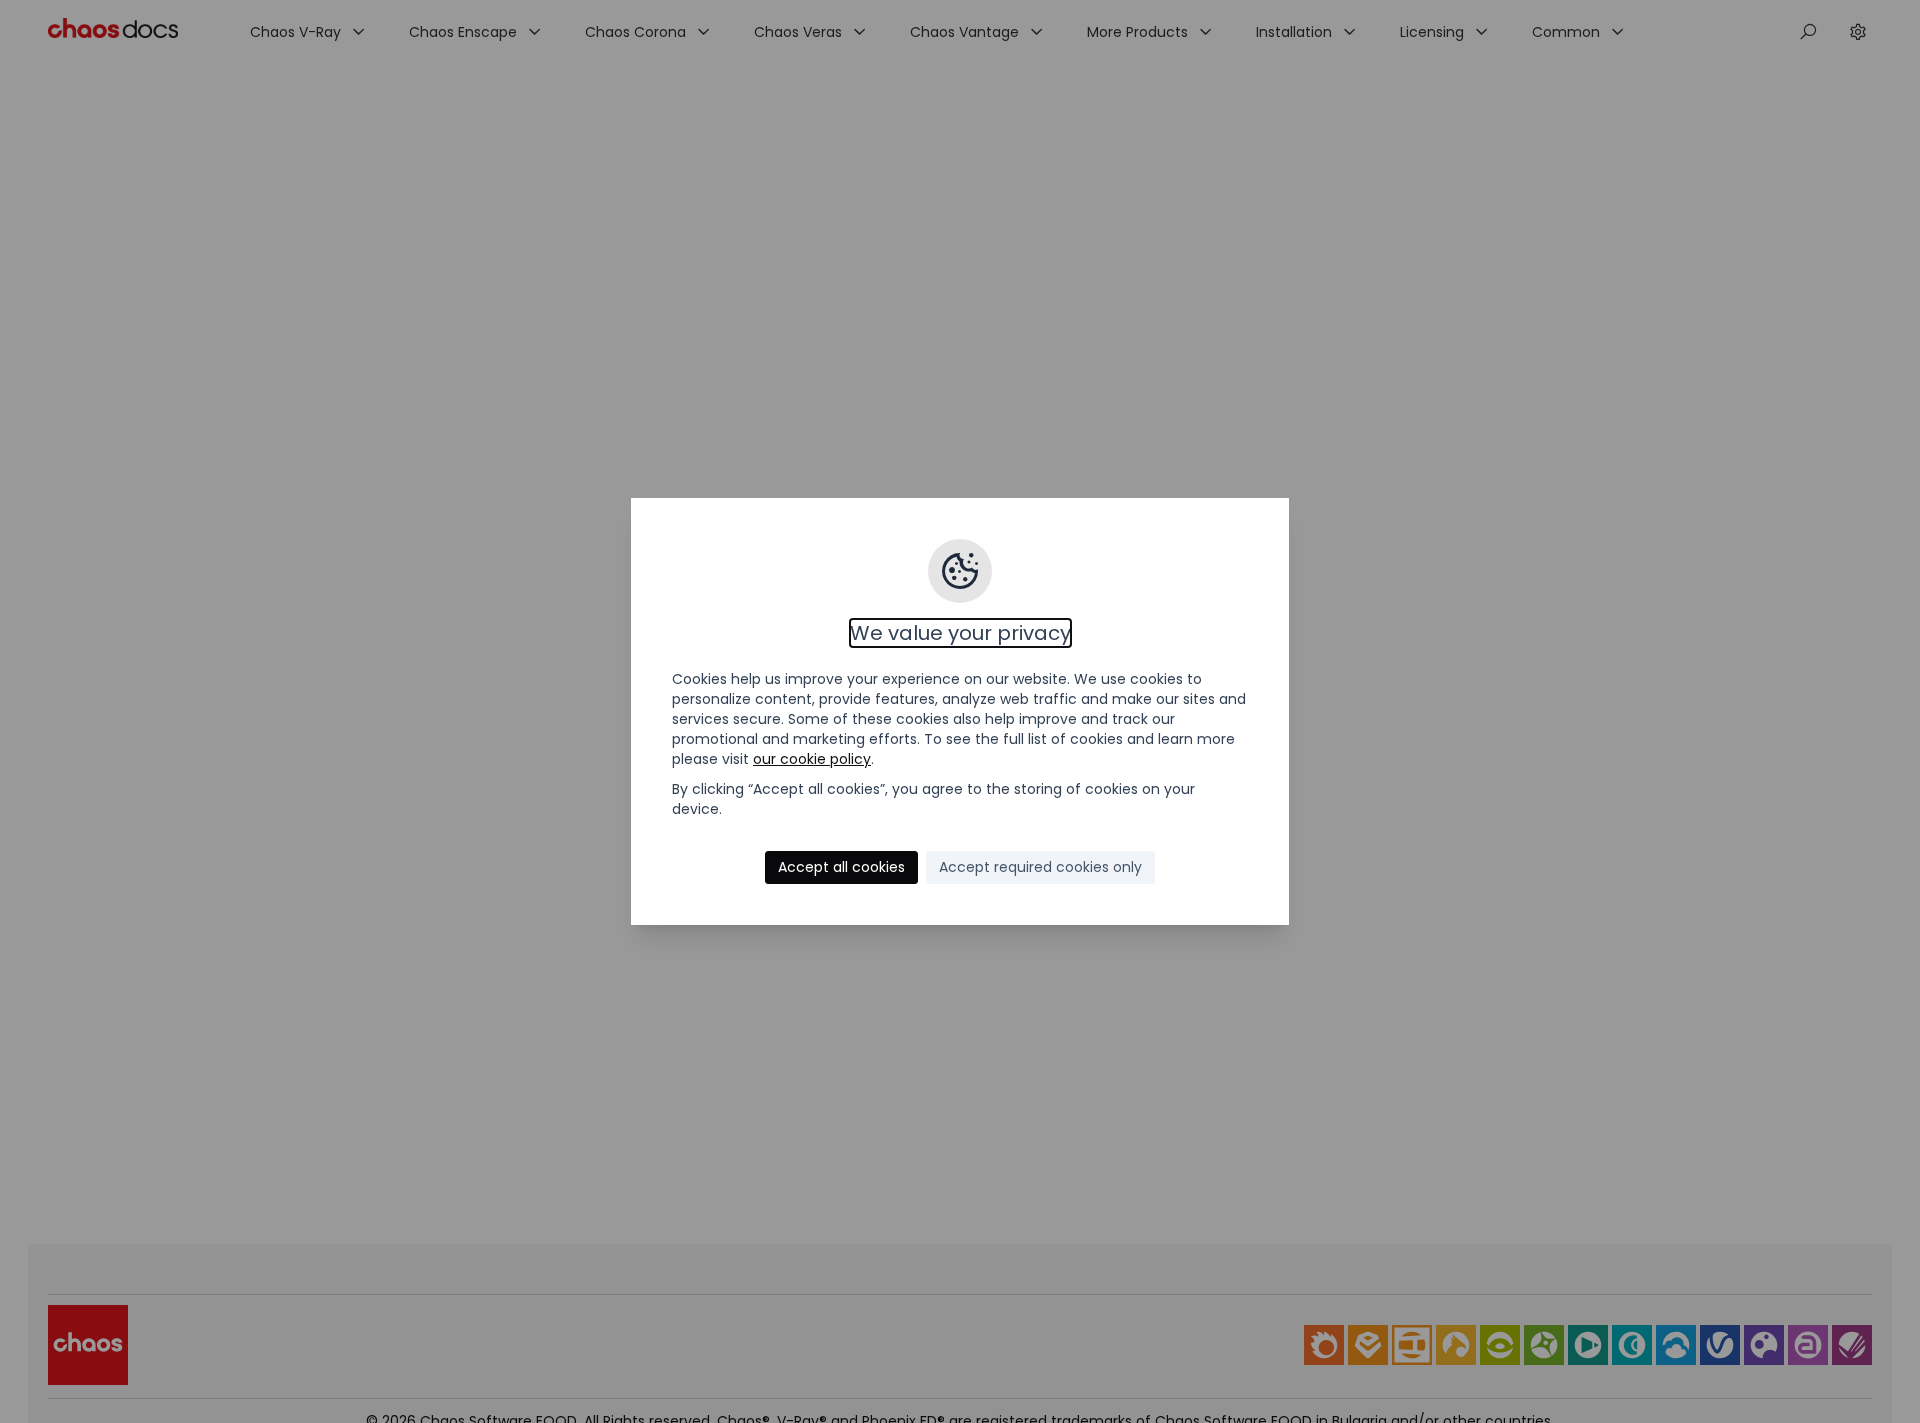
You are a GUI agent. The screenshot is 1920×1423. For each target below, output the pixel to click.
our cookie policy (812, 759)
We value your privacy (960, 633)
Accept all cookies (841, 867)
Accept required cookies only (1040, 867)
